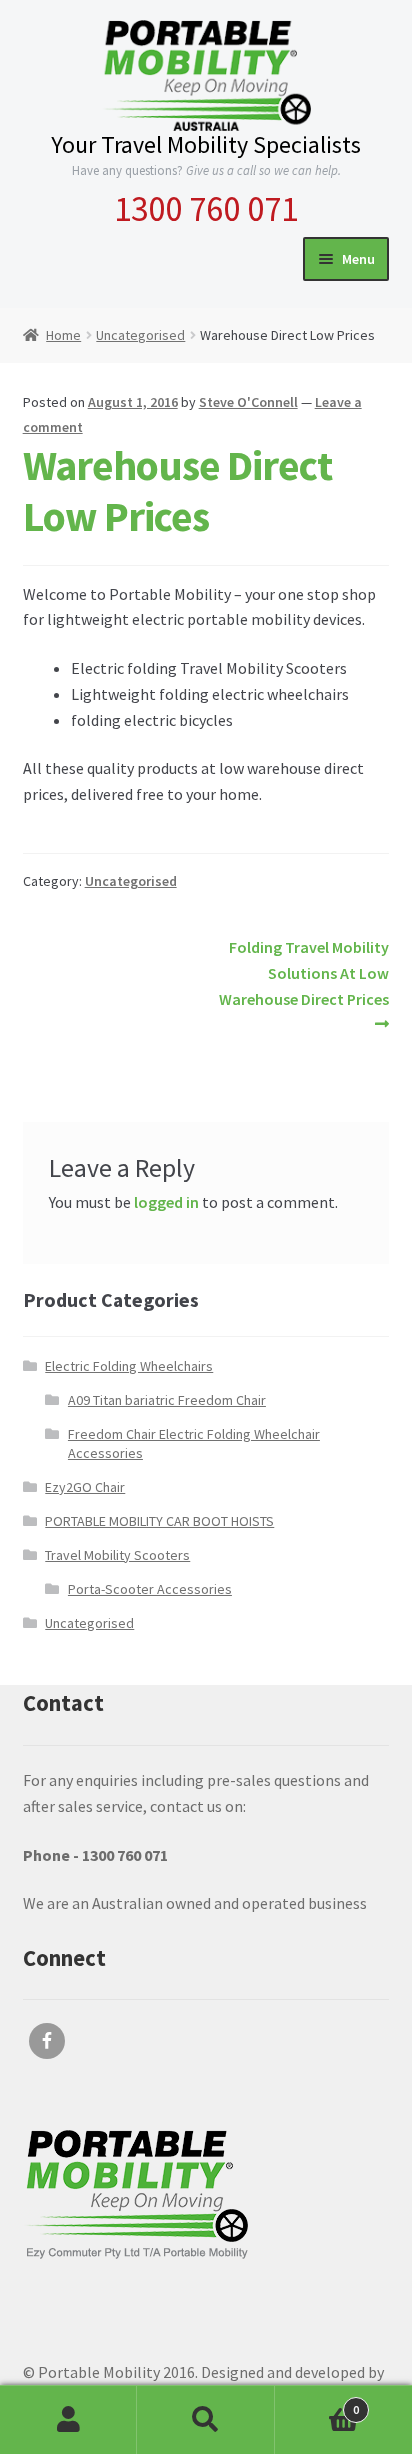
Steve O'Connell (248, 402)
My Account (68, 2420)
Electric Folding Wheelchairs (129, 1366)
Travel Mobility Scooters (117, 1555)
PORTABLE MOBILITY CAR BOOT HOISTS (159, 1521)
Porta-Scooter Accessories (150, 1589)
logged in (166, 1202)
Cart (317, 2402)
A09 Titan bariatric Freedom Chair (167, 1400)
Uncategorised (140, 335)
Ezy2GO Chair (85, 1487)
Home (63, 335)
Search (205, 2420)
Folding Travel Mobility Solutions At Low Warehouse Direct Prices (304, 972)
